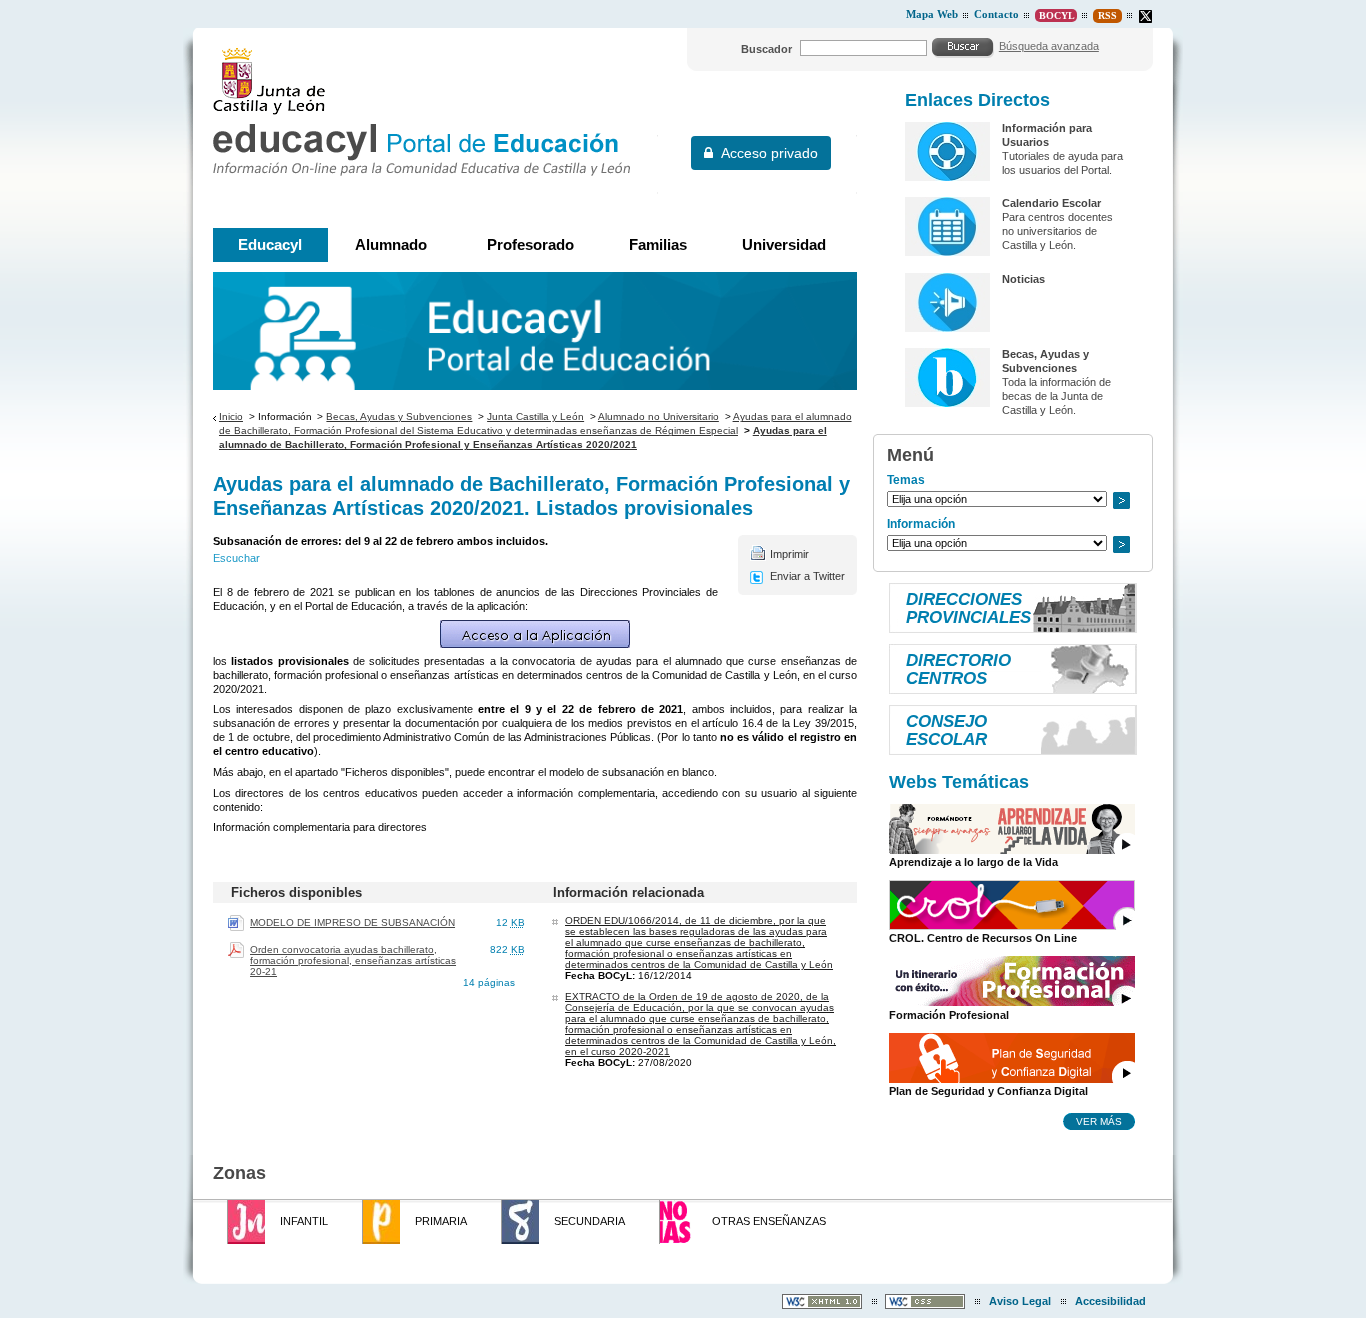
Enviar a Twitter (807, 576)
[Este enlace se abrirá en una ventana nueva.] (1145, 16)
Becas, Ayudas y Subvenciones (399, 416)
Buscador (766, 49)
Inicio (231, 416)
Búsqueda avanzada (1049, 46)
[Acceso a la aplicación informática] (535, 634)
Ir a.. (1121, 500)
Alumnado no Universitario (658, 416)
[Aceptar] (963, 47)
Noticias (1023, 279)
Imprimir (789, 554)
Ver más (1099, 1121)
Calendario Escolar (1051, 203)
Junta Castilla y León (535, 416)
